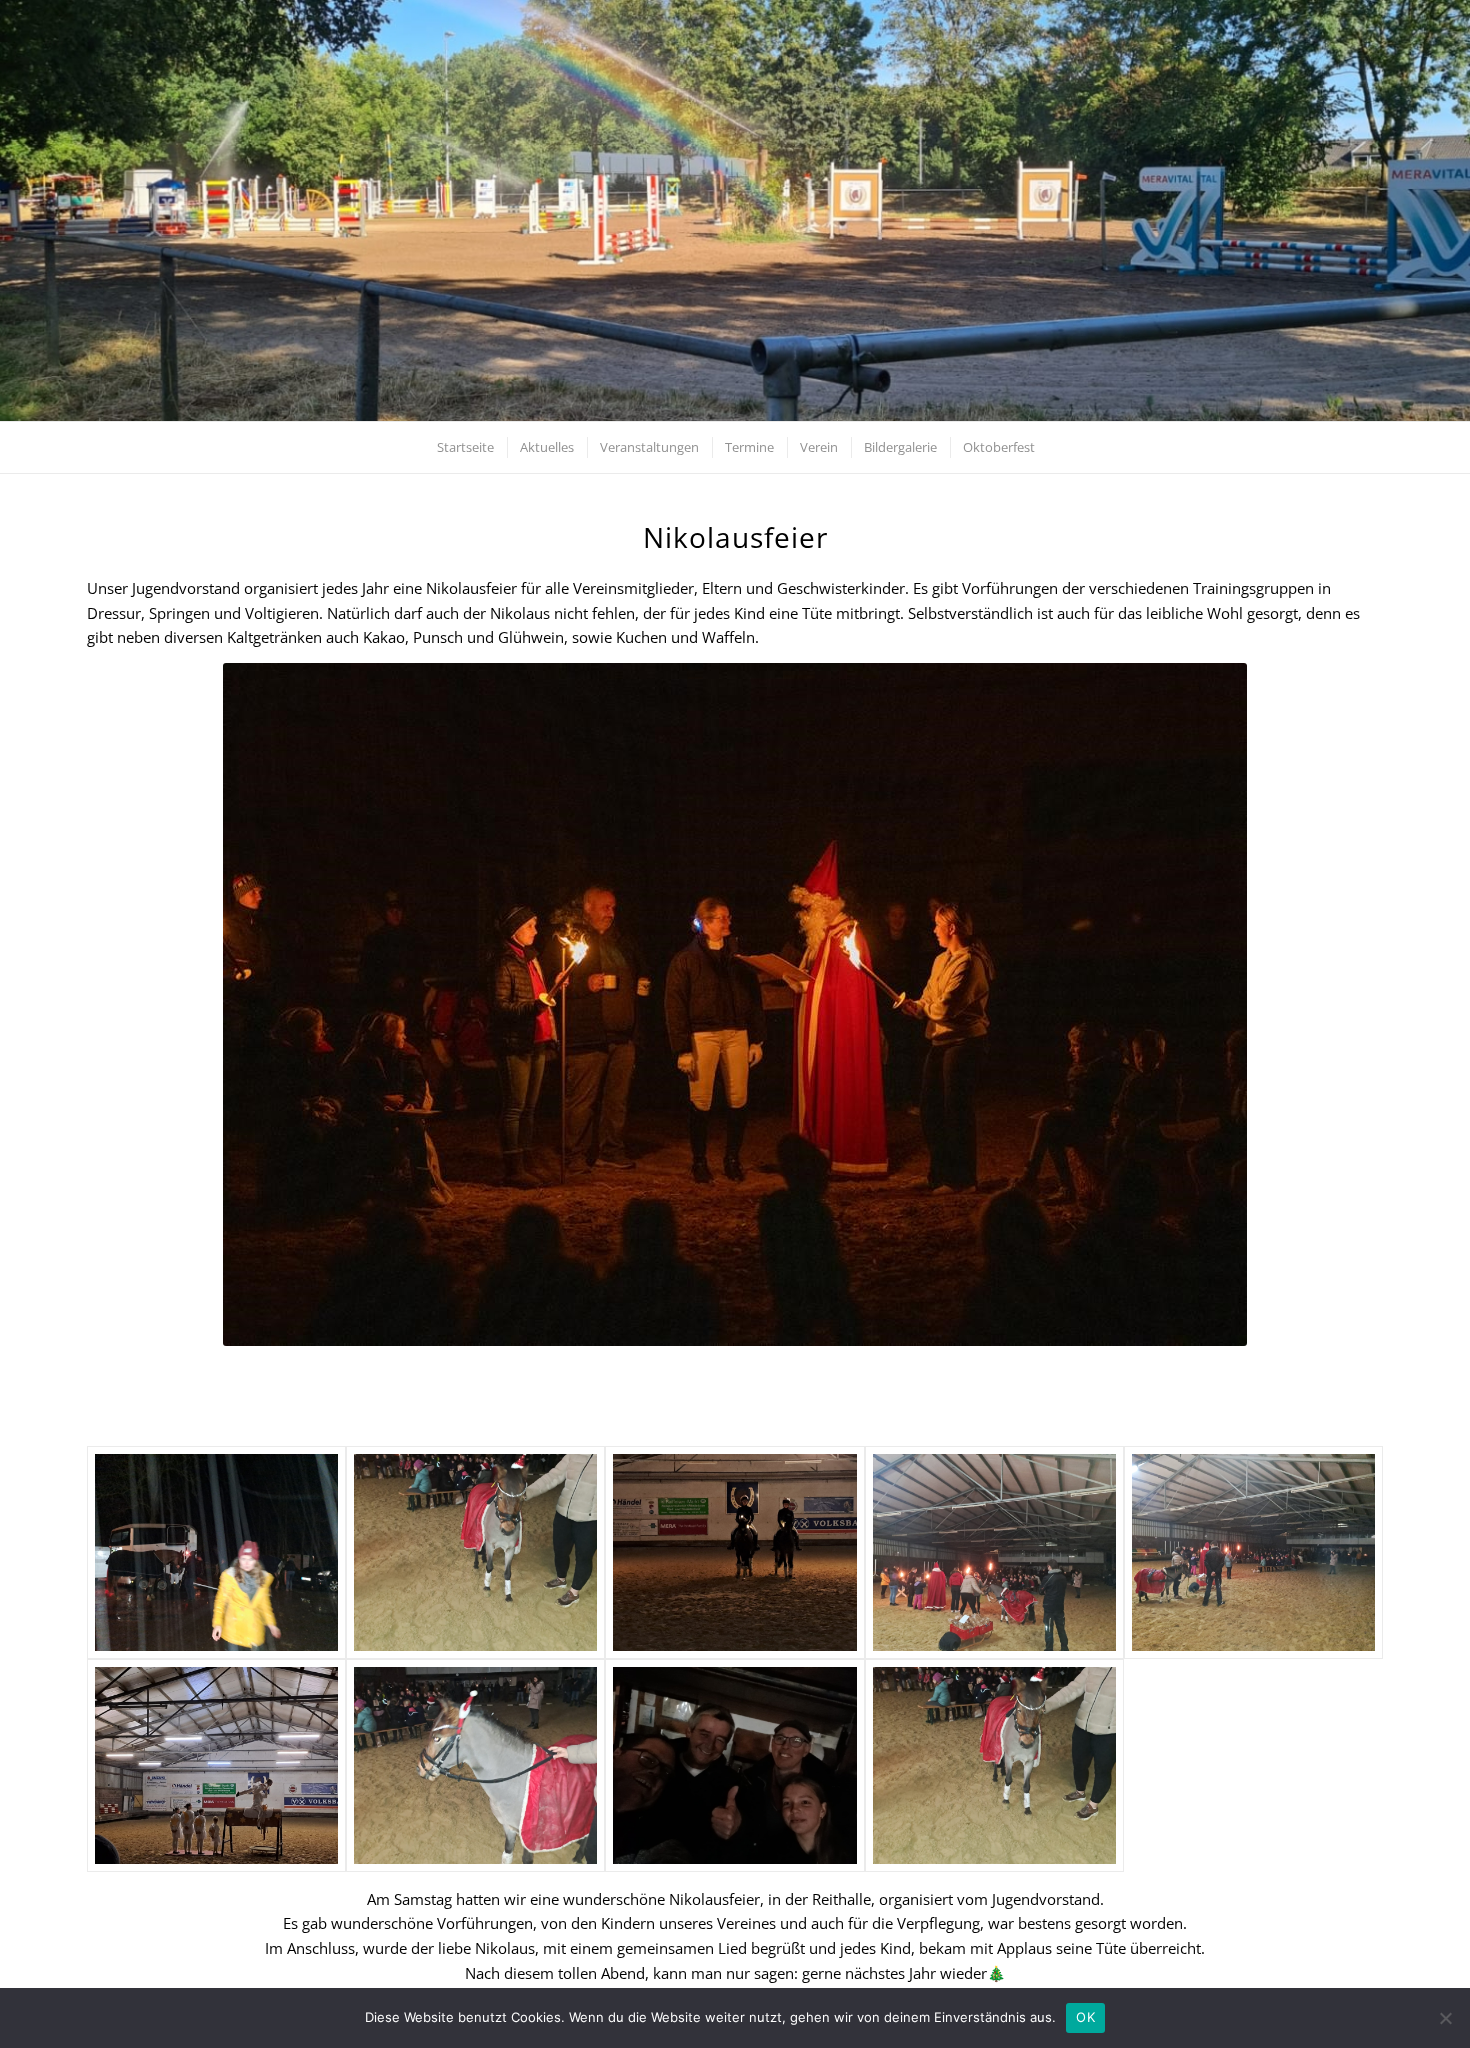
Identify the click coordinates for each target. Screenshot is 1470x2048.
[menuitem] (464, 447)
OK (1085, 2017)
